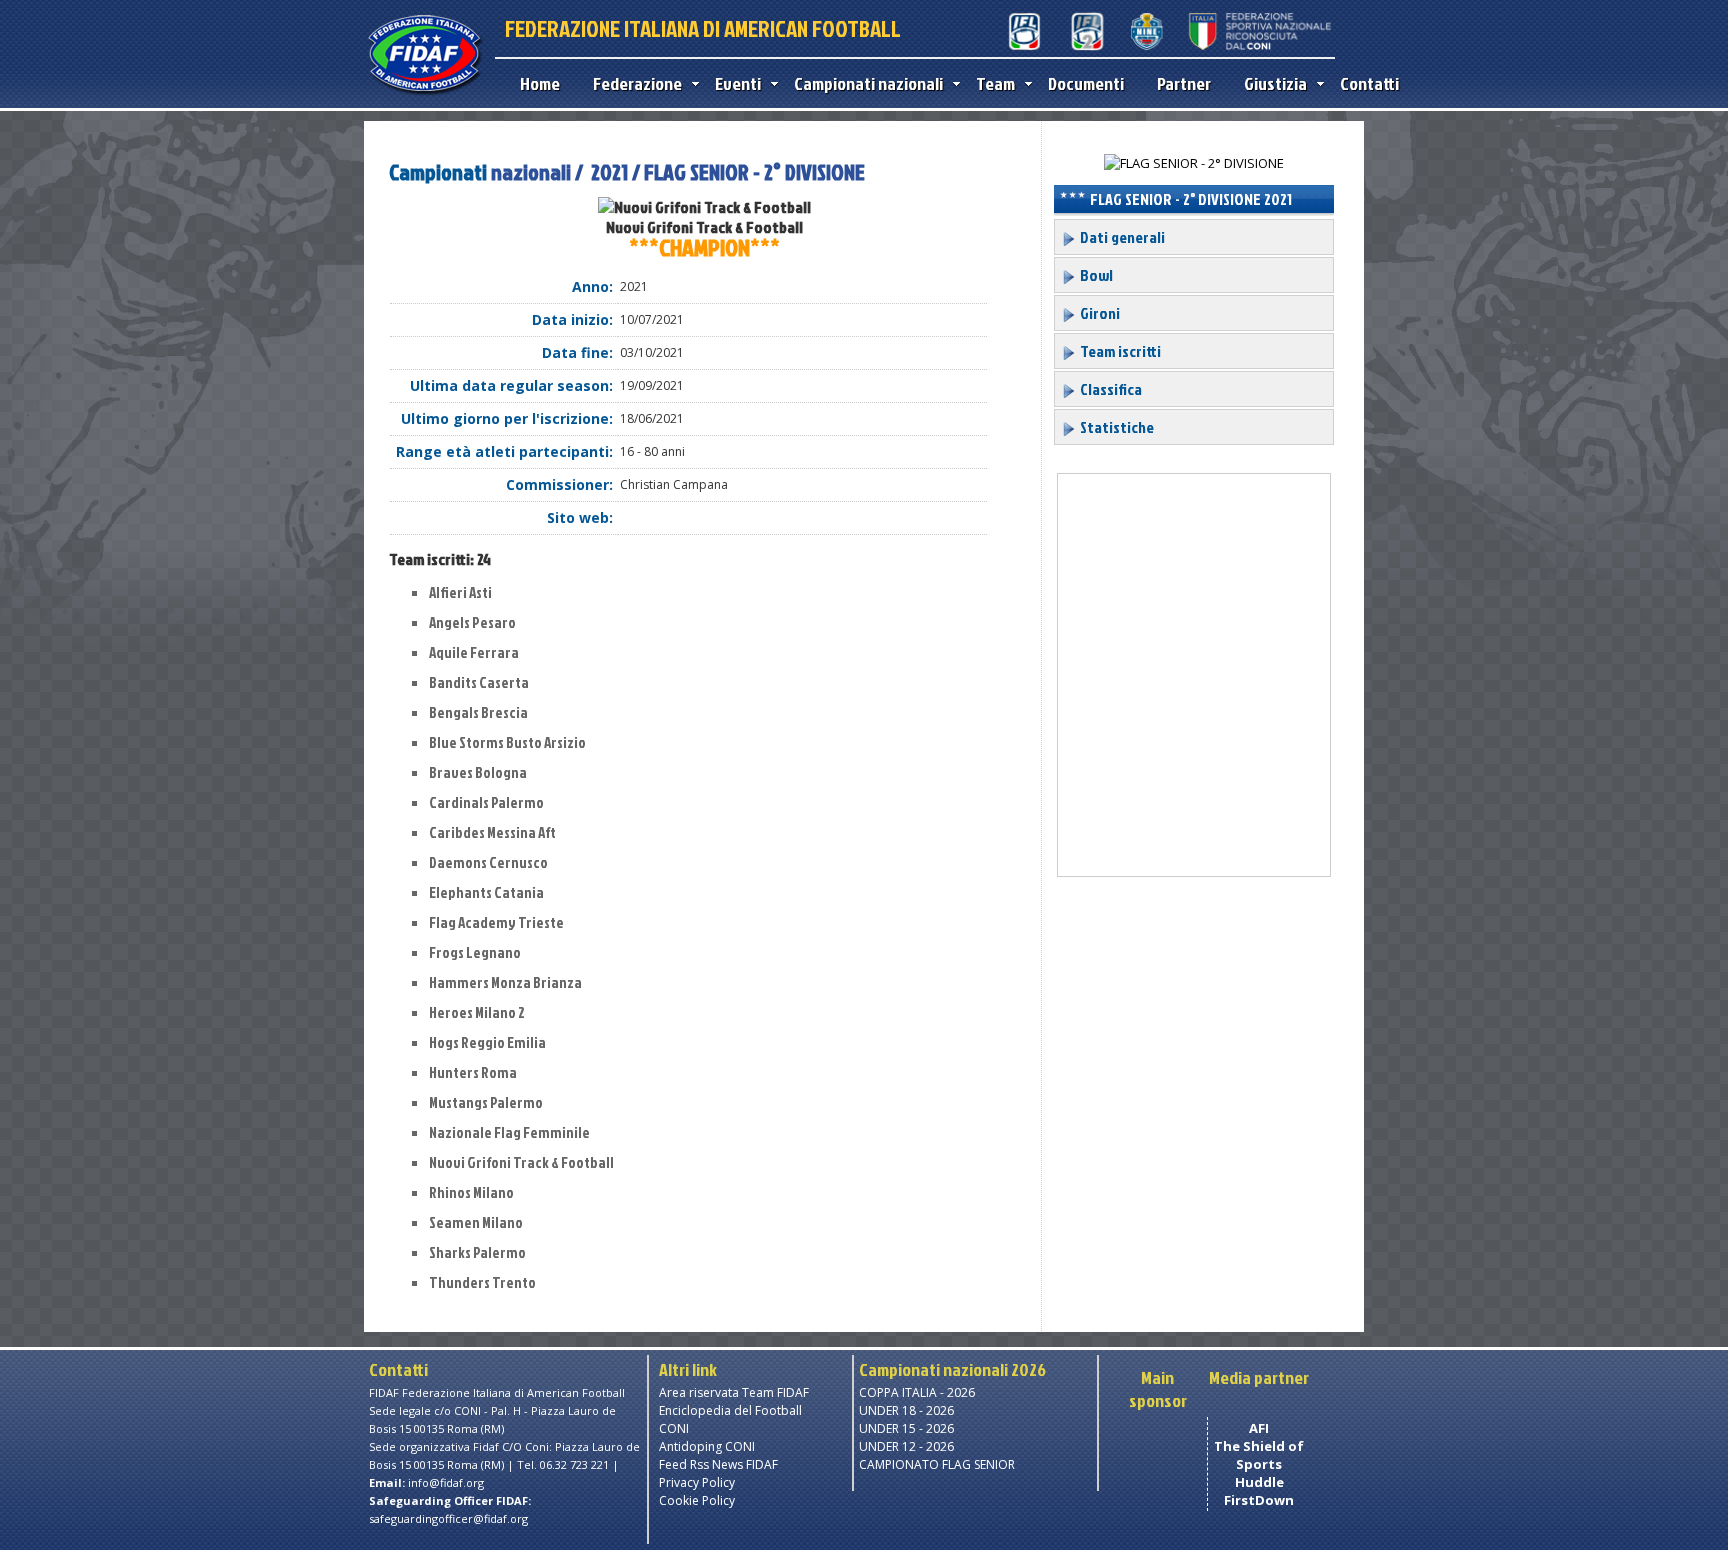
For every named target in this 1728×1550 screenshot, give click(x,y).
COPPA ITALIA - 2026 (917, 1392)
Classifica (1109, 389)
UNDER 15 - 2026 (906, 1428)
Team (995, 83)
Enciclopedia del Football (730, 1410)
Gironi (1098, 313)
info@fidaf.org (446, 1482)
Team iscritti (1119, 351)
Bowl (1095, 275)
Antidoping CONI (707, 1446)
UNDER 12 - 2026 (906, 1446)
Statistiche (1115, 427)
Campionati (438, 171)
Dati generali (1121, 237)
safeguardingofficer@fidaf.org (448, 1518)
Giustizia (1275, 83)
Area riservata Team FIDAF (734, 1392)
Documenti (1086, 83)
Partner (1184, 83)
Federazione (637, 83)
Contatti (1369, 83)
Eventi (738, 83)
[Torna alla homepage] (424, 92)
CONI (674, 1428)
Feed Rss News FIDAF (718, 1464)
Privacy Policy (697, 1482)
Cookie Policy (697, 1500)
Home (540, 83)
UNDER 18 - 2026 (906, 1410)
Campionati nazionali (868, 83)
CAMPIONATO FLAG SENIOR (937, 1464)
